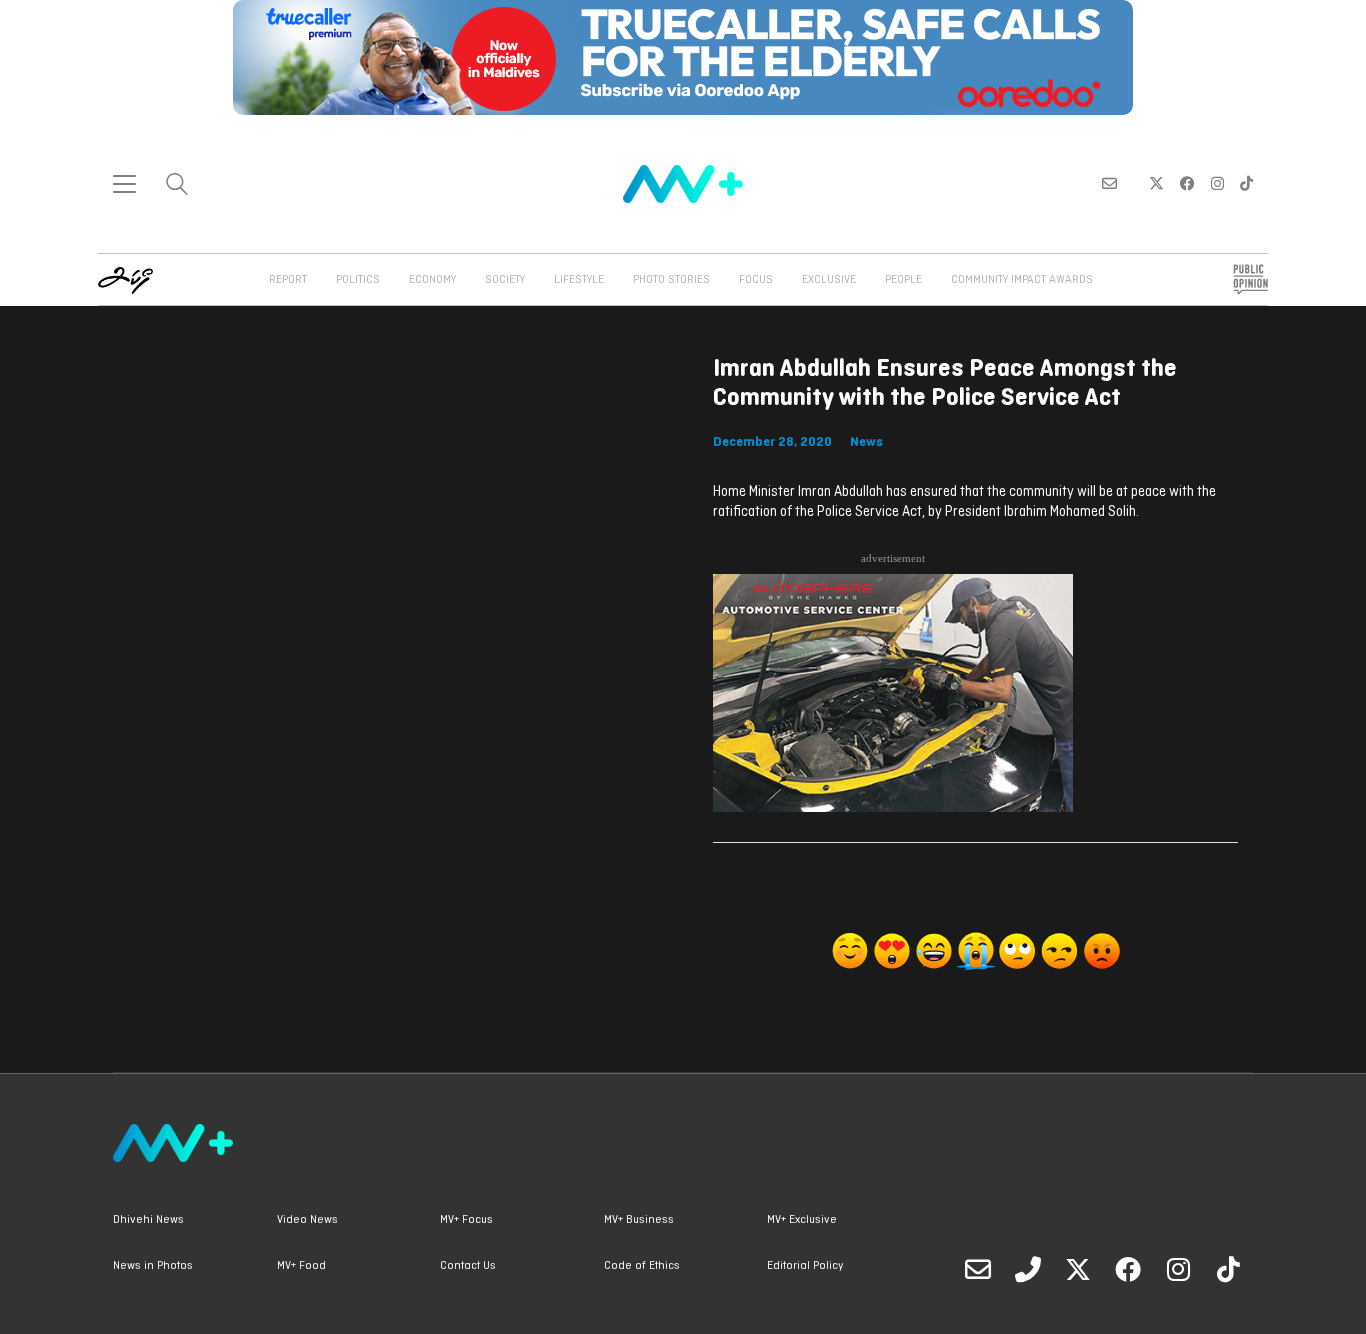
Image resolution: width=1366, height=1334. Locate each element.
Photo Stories (671, 280)
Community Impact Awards (1022, 280)
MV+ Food (301, 1266)
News (866, 442)
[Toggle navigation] (124, 184)
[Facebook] (1128, 1269)
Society (505, 280)
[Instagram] (1178, 1269)
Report (288, 280)
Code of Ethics (642, 1266)
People (903, 280)
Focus (756, 280)
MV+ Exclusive (802, 1220)
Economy (432, 280)
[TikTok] (1228, 1269)
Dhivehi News (148, 1220)
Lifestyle (579, 280)
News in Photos (153, 1266)
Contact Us (468, 1266)
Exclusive (829, 280)
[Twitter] (1078, 1269)
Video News (307, 1220)
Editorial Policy (805, 1266)
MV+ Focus (466, 1220)
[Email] (978, 1269)
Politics (358, 280)
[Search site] (177, 186)
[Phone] (1028, 1269)
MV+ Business (639, 1220)
